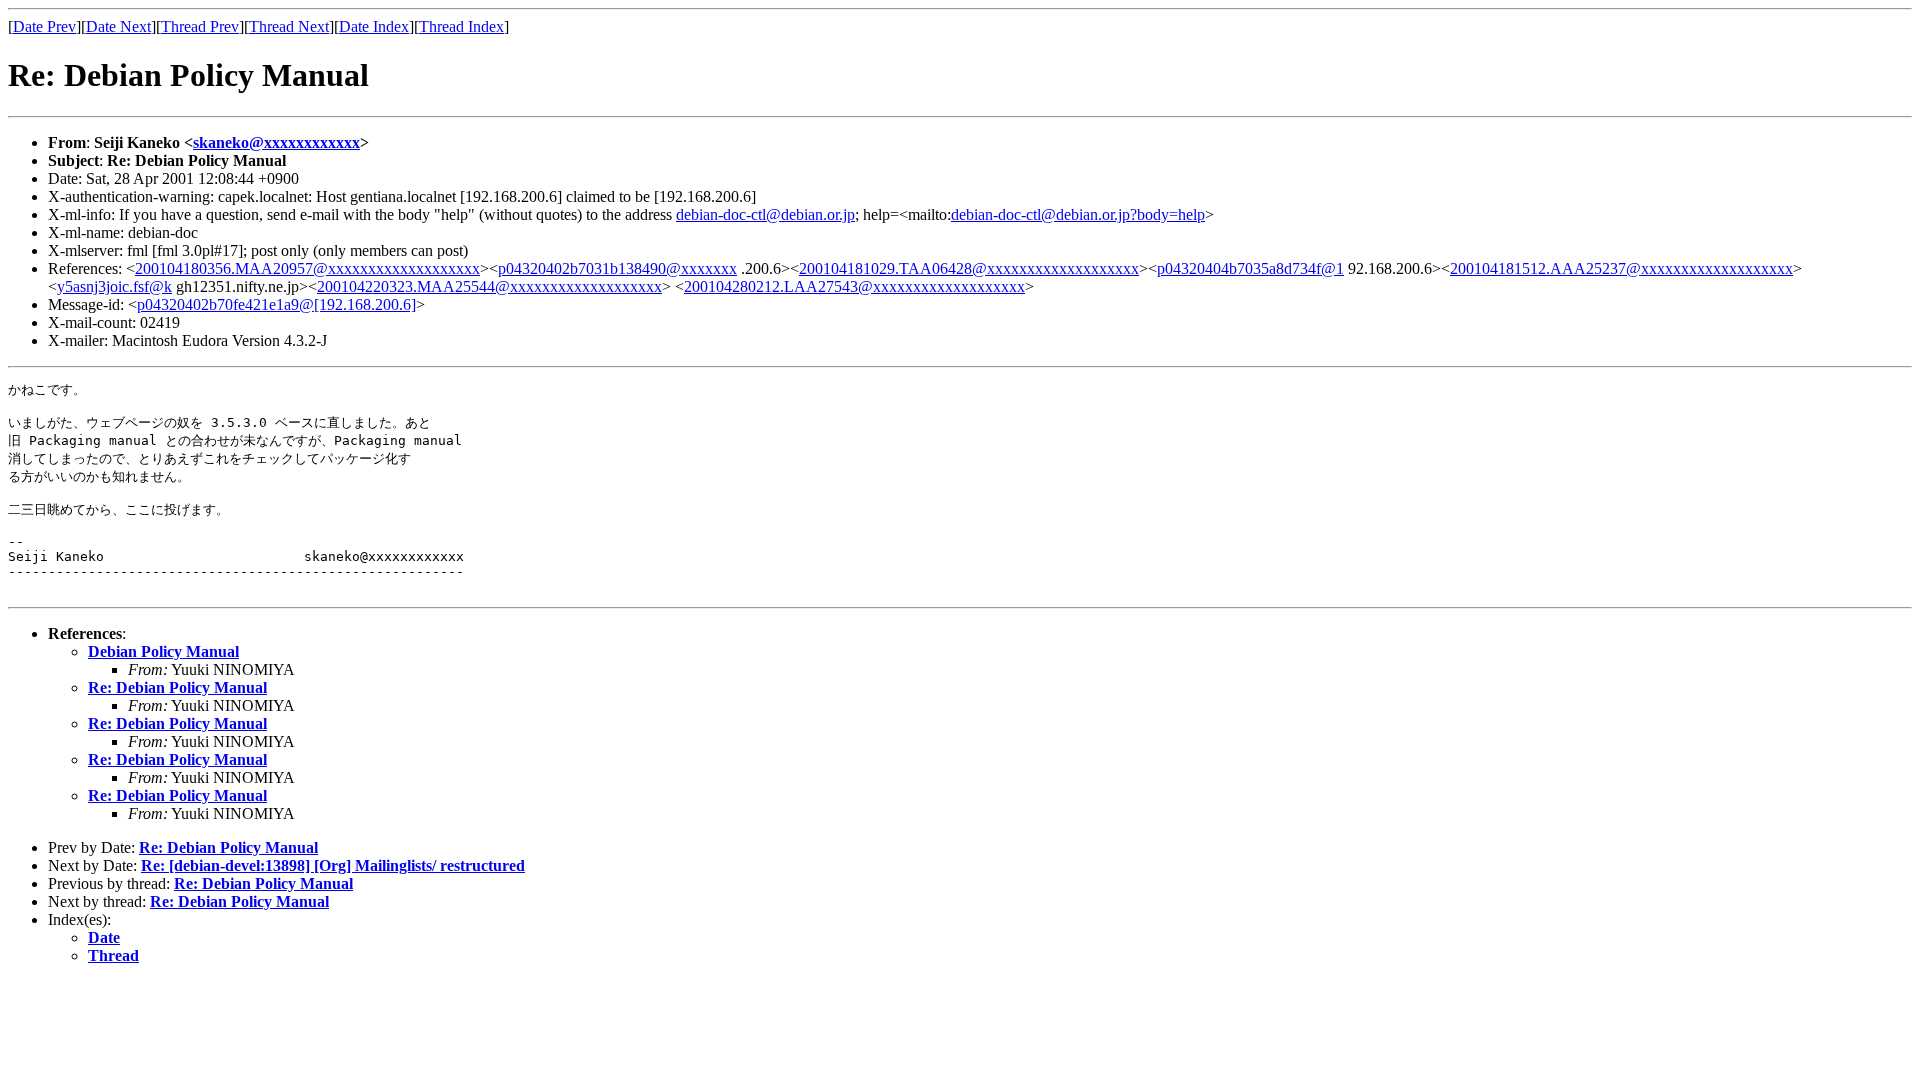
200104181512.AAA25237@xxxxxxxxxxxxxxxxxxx (1621, 268)
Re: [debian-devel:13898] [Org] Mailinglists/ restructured (333, 865)
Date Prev (44, 26)
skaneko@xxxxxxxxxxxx (276, 142)
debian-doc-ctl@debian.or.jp (765, 214)
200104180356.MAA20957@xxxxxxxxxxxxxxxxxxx (307, 268)
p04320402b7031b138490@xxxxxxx (617, 268)
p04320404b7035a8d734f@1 (1250, 268)
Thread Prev (200, 26)
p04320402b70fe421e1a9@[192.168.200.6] (276, 304)
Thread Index (461, 26)
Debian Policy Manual (163, 651)
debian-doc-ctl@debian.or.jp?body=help (1078, 214)
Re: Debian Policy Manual (177, 687)
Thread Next (289, 26)
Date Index (374, 26)
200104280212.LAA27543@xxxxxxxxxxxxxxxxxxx (854, 286)
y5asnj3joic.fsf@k (114, 286)
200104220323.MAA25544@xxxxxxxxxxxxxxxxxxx (489, 286)
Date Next (118, 26)
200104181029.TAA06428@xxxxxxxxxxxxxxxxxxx (969, 268)
